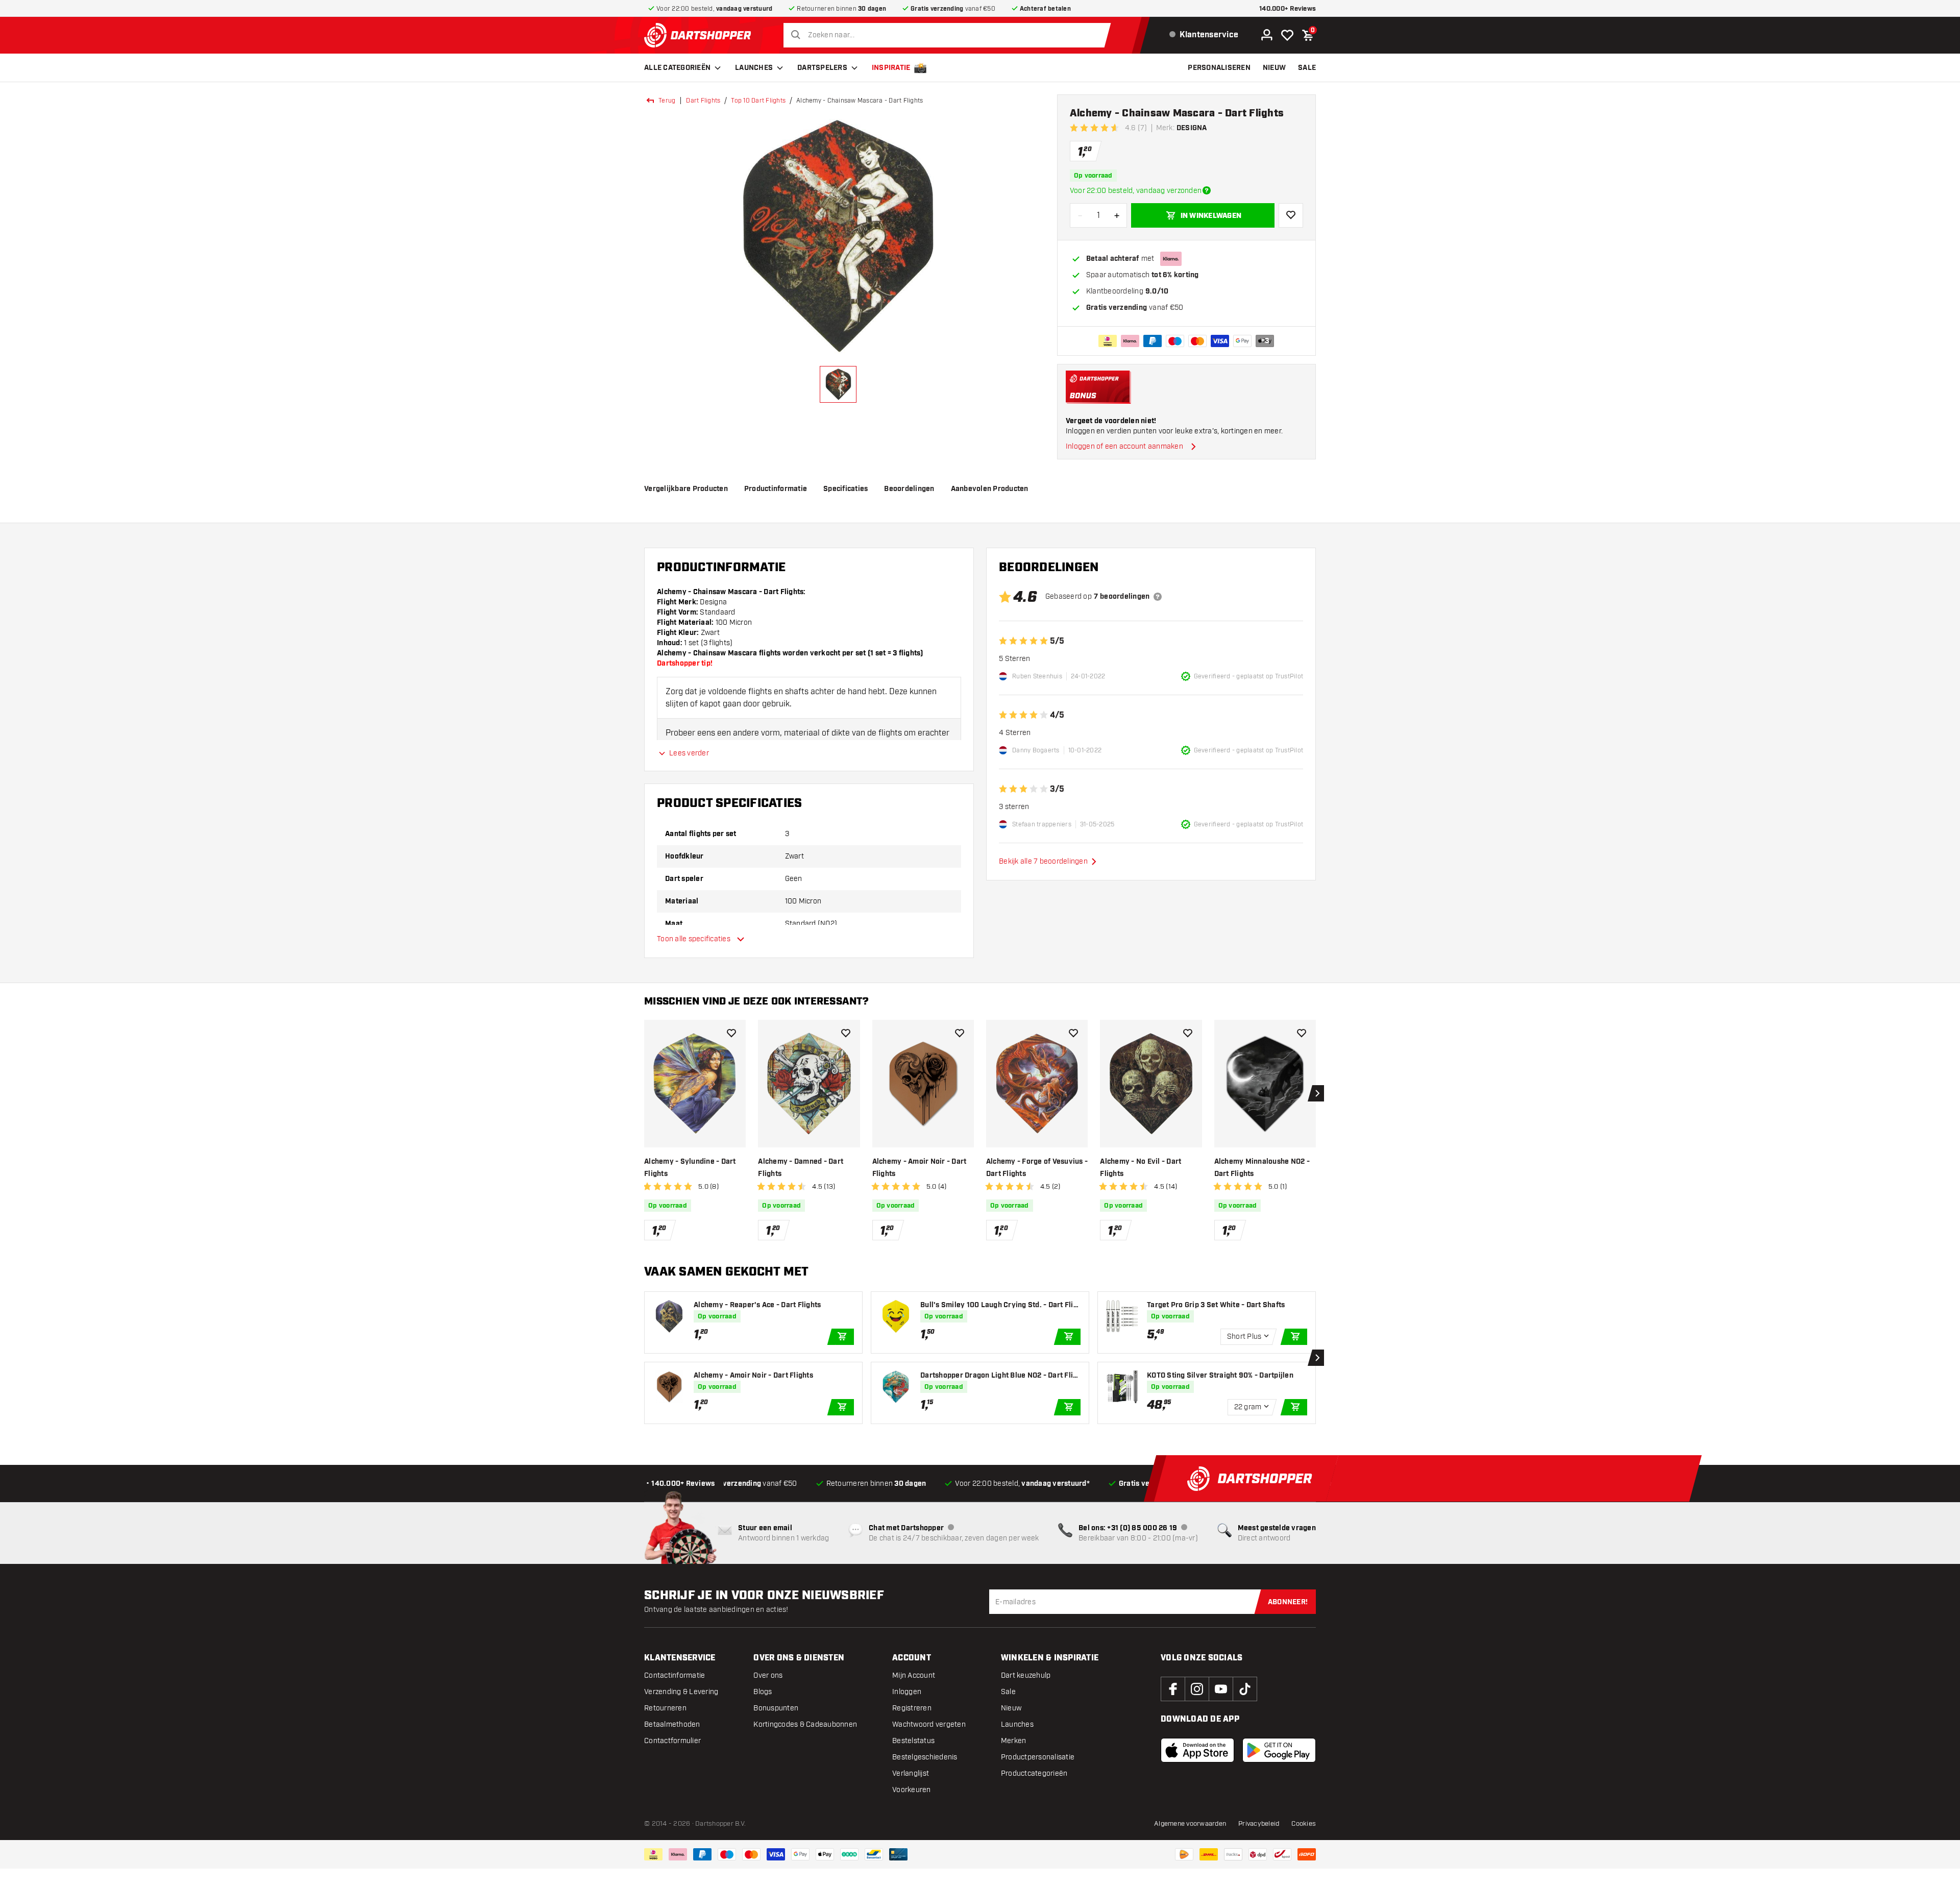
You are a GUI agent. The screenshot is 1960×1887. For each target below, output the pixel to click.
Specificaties (846, 489)
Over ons (768, 1675)
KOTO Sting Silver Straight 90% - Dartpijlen (1220, 1376)
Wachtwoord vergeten (929, 1724)
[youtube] (1221, 1689)
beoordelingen (909, 489)
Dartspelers (822, 68)
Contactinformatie (675, 1675)
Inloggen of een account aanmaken (1124, 446)
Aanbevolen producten (990, 489)
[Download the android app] (1279, 1750)
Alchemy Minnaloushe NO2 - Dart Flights (1262, 1168)
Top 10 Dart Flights (758, 101)
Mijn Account (914, 1675)
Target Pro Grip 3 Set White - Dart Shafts (1216, 1305)
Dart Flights (703, 101)
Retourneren (665, 1708)
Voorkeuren (912, 1790)
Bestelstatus (913, 1741)
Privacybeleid (1259, 1824)
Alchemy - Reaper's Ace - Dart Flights (757, 1305)
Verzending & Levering (681, 1692)
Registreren (912, 1708)
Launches (754, 68)
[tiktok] (1245, 1689)
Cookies (1304, 1824)
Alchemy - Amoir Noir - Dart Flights (920, 1168)
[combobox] (950, 35)
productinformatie (776, 489)
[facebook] (1173, 1689)
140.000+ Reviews (1288, 9)
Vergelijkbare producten (686, 489)
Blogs (763, 1692)
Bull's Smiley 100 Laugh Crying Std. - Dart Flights (999, 1305)
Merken (1014, 1741)
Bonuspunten (776, 1708)
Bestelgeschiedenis (925, 1757)
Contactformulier (672, 1741)
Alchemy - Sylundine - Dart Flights (690, 1168)
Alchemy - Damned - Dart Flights (801, 1168)
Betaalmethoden (672, 1724)
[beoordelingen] (1158, 597)
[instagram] (1197, 1689)
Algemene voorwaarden (1190, 1824)
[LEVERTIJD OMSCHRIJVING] (1207, 190)
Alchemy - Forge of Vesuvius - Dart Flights (1037, 1168)
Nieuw (1011, 1708)
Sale (1008, 1692)
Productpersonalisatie (1038, 1757)
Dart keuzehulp (1026, 1675)
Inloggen (907, 1692)
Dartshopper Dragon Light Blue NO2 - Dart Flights (999, 1376)
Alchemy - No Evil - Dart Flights (1141, 1168)
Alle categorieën (677, 68)
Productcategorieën (1034, 1773)
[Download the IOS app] (1197, 1750)
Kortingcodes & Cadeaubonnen (805, 1724)
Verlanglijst (911, 1773)
